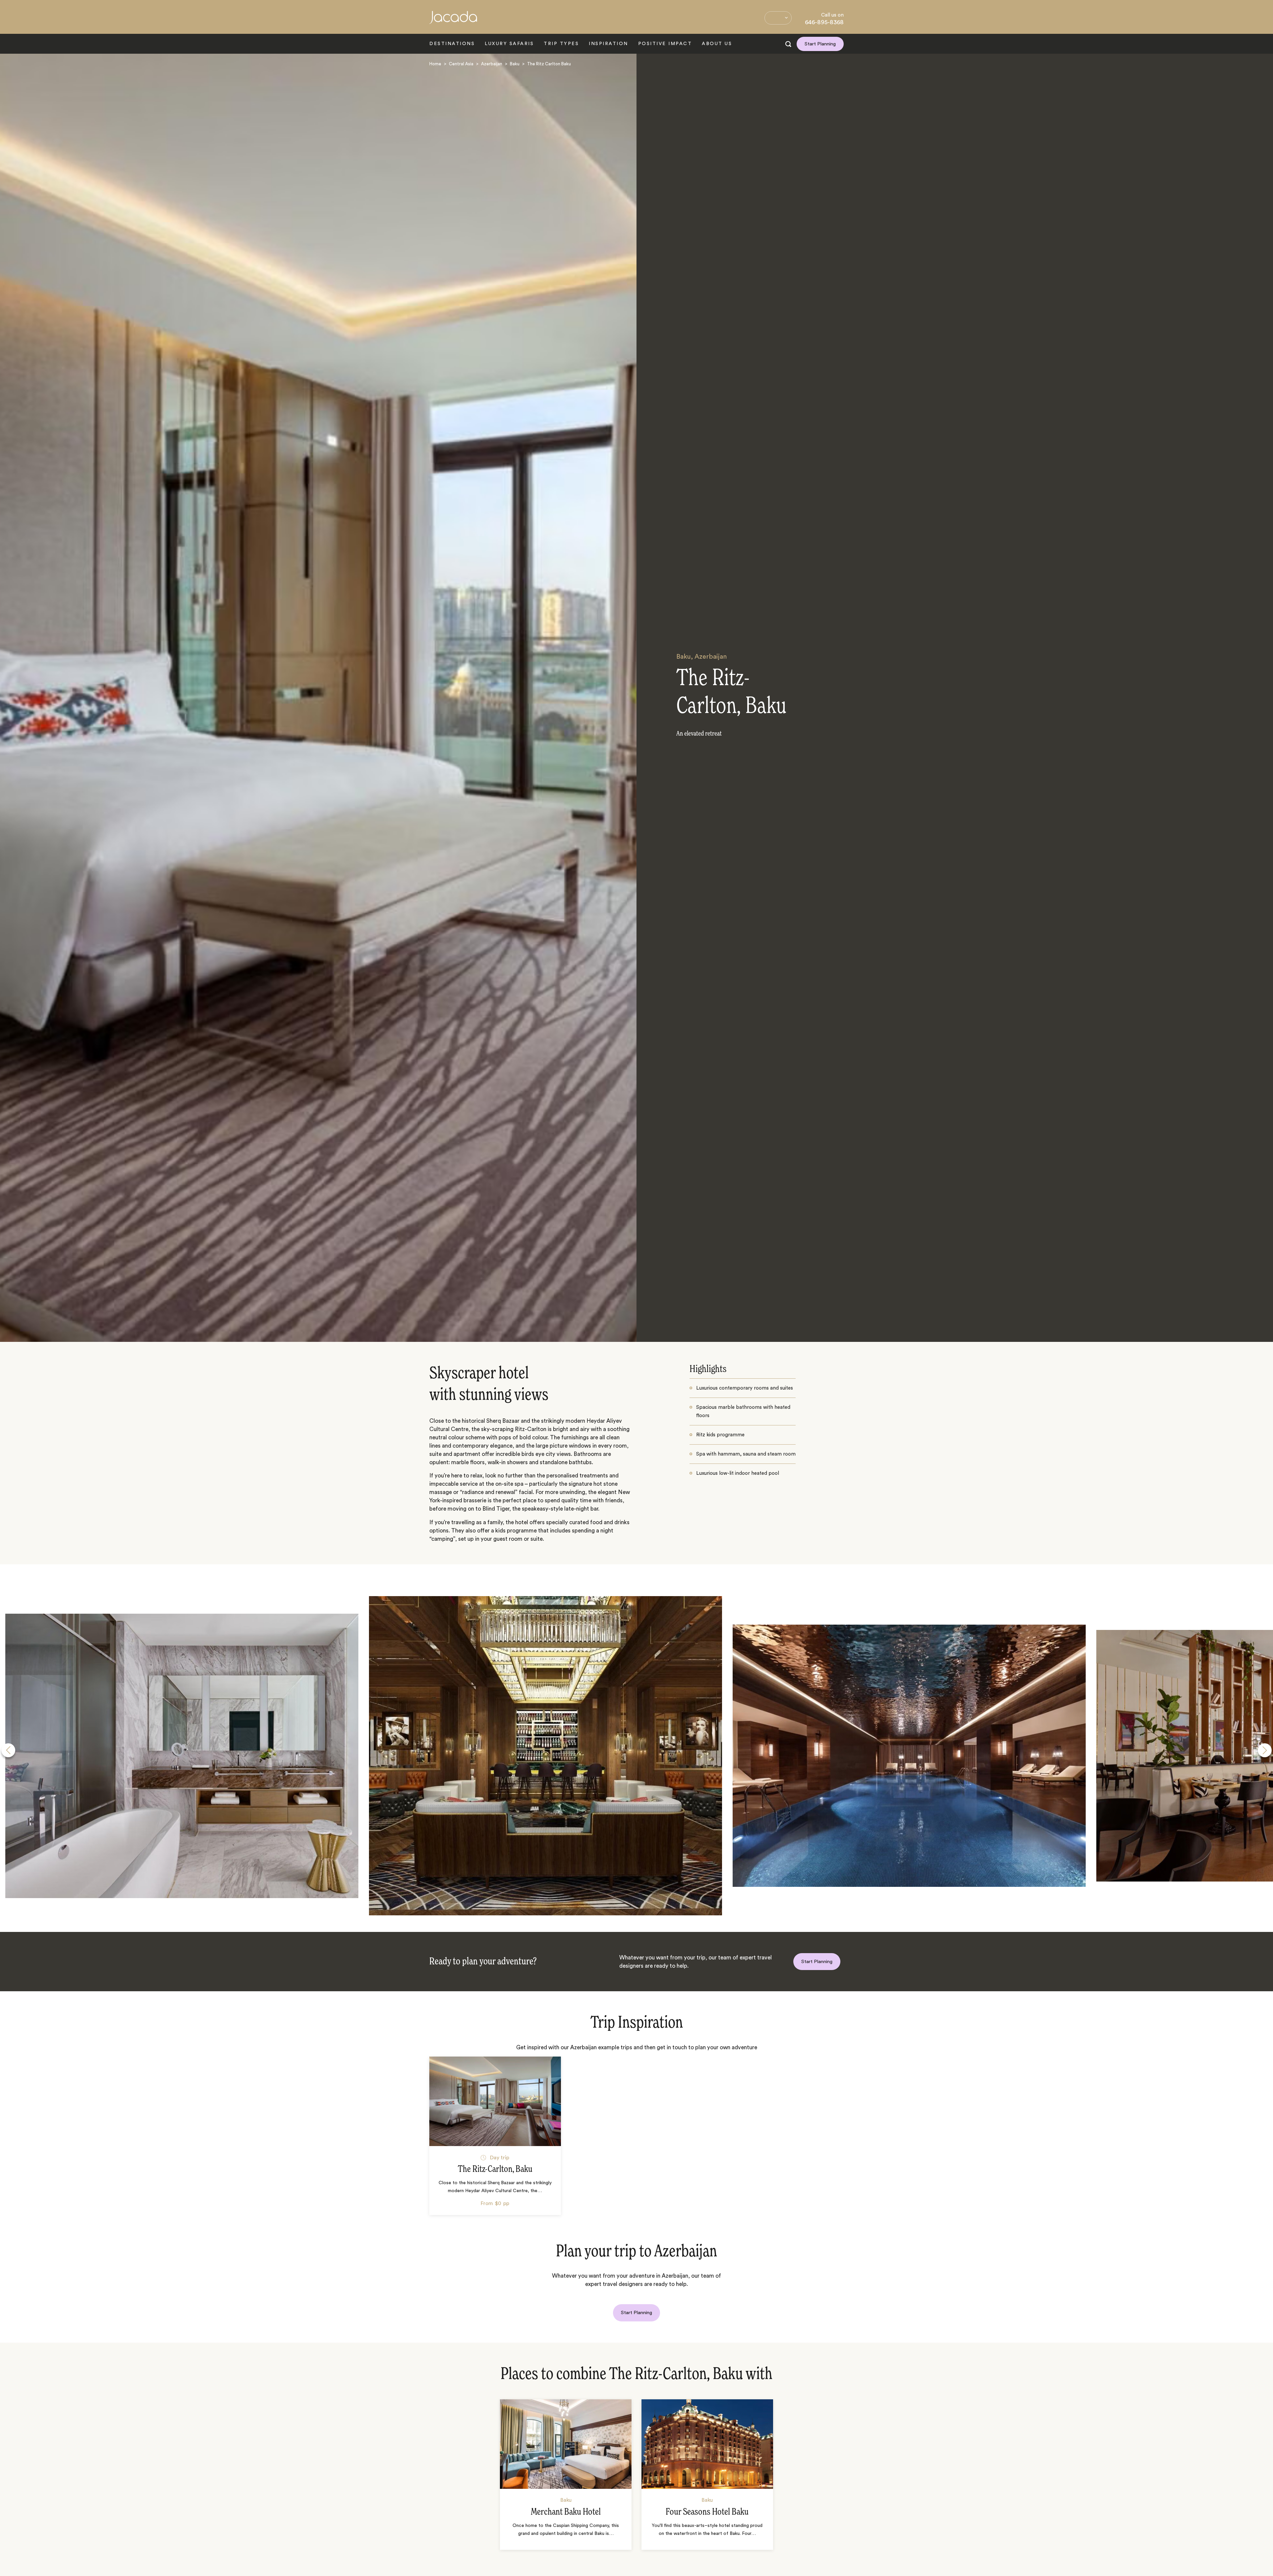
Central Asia (461, 64)
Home (435, 64)
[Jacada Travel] (453, 21)
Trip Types (561, 44)
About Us (717, 44)
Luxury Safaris (509, 44)
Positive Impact (665, 44)
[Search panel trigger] (788, 44)
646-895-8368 (824, 22)
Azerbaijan (492, 64)
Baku (515, 64)
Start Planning (820, 44)
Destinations (452, 44)
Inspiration (608, 44)
